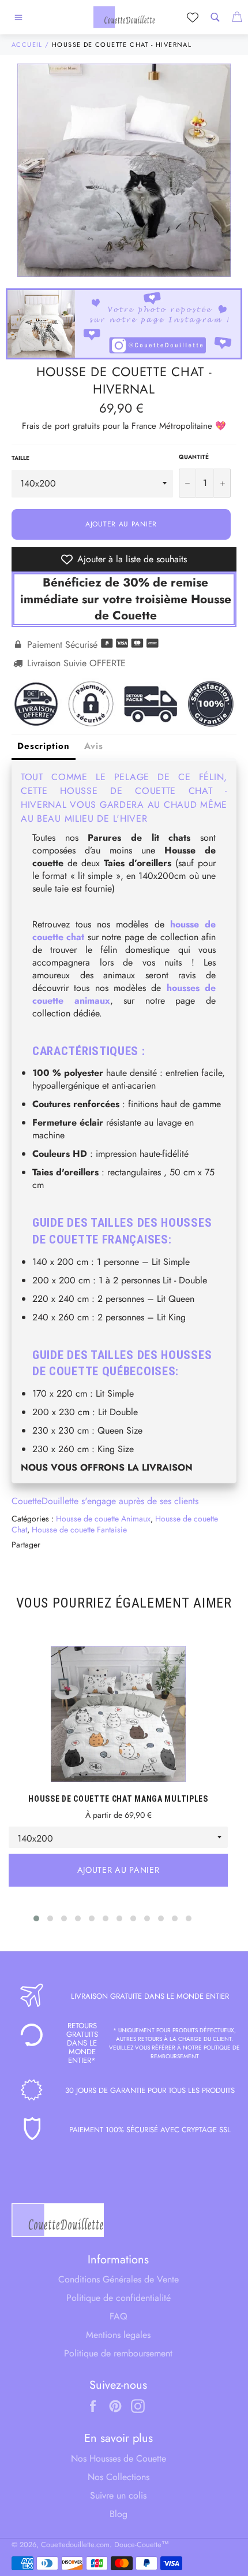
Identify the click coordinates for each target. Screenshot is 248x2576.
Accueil (27, 44)
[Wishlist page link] (193, 17)
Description (44, 746)
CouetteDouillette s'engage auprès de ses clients (105, 1501)
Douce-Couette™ (142, 2545)
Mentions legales (118, 2335)
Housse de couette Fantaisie (79, 1530)
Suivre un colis (118, 2495)
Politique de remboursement (118, 2353)
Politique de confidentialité (119, 2298)
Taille (20, 458)
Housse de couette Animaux (103, 1519)
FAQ (119, 2316)
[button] (36, 1918)
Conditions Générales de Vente (119, 2279)
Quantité (194, 457)
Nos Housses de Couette (119, 2458)
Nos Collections (119, 2477)
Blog (119, 2514)
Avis (94, 746)
